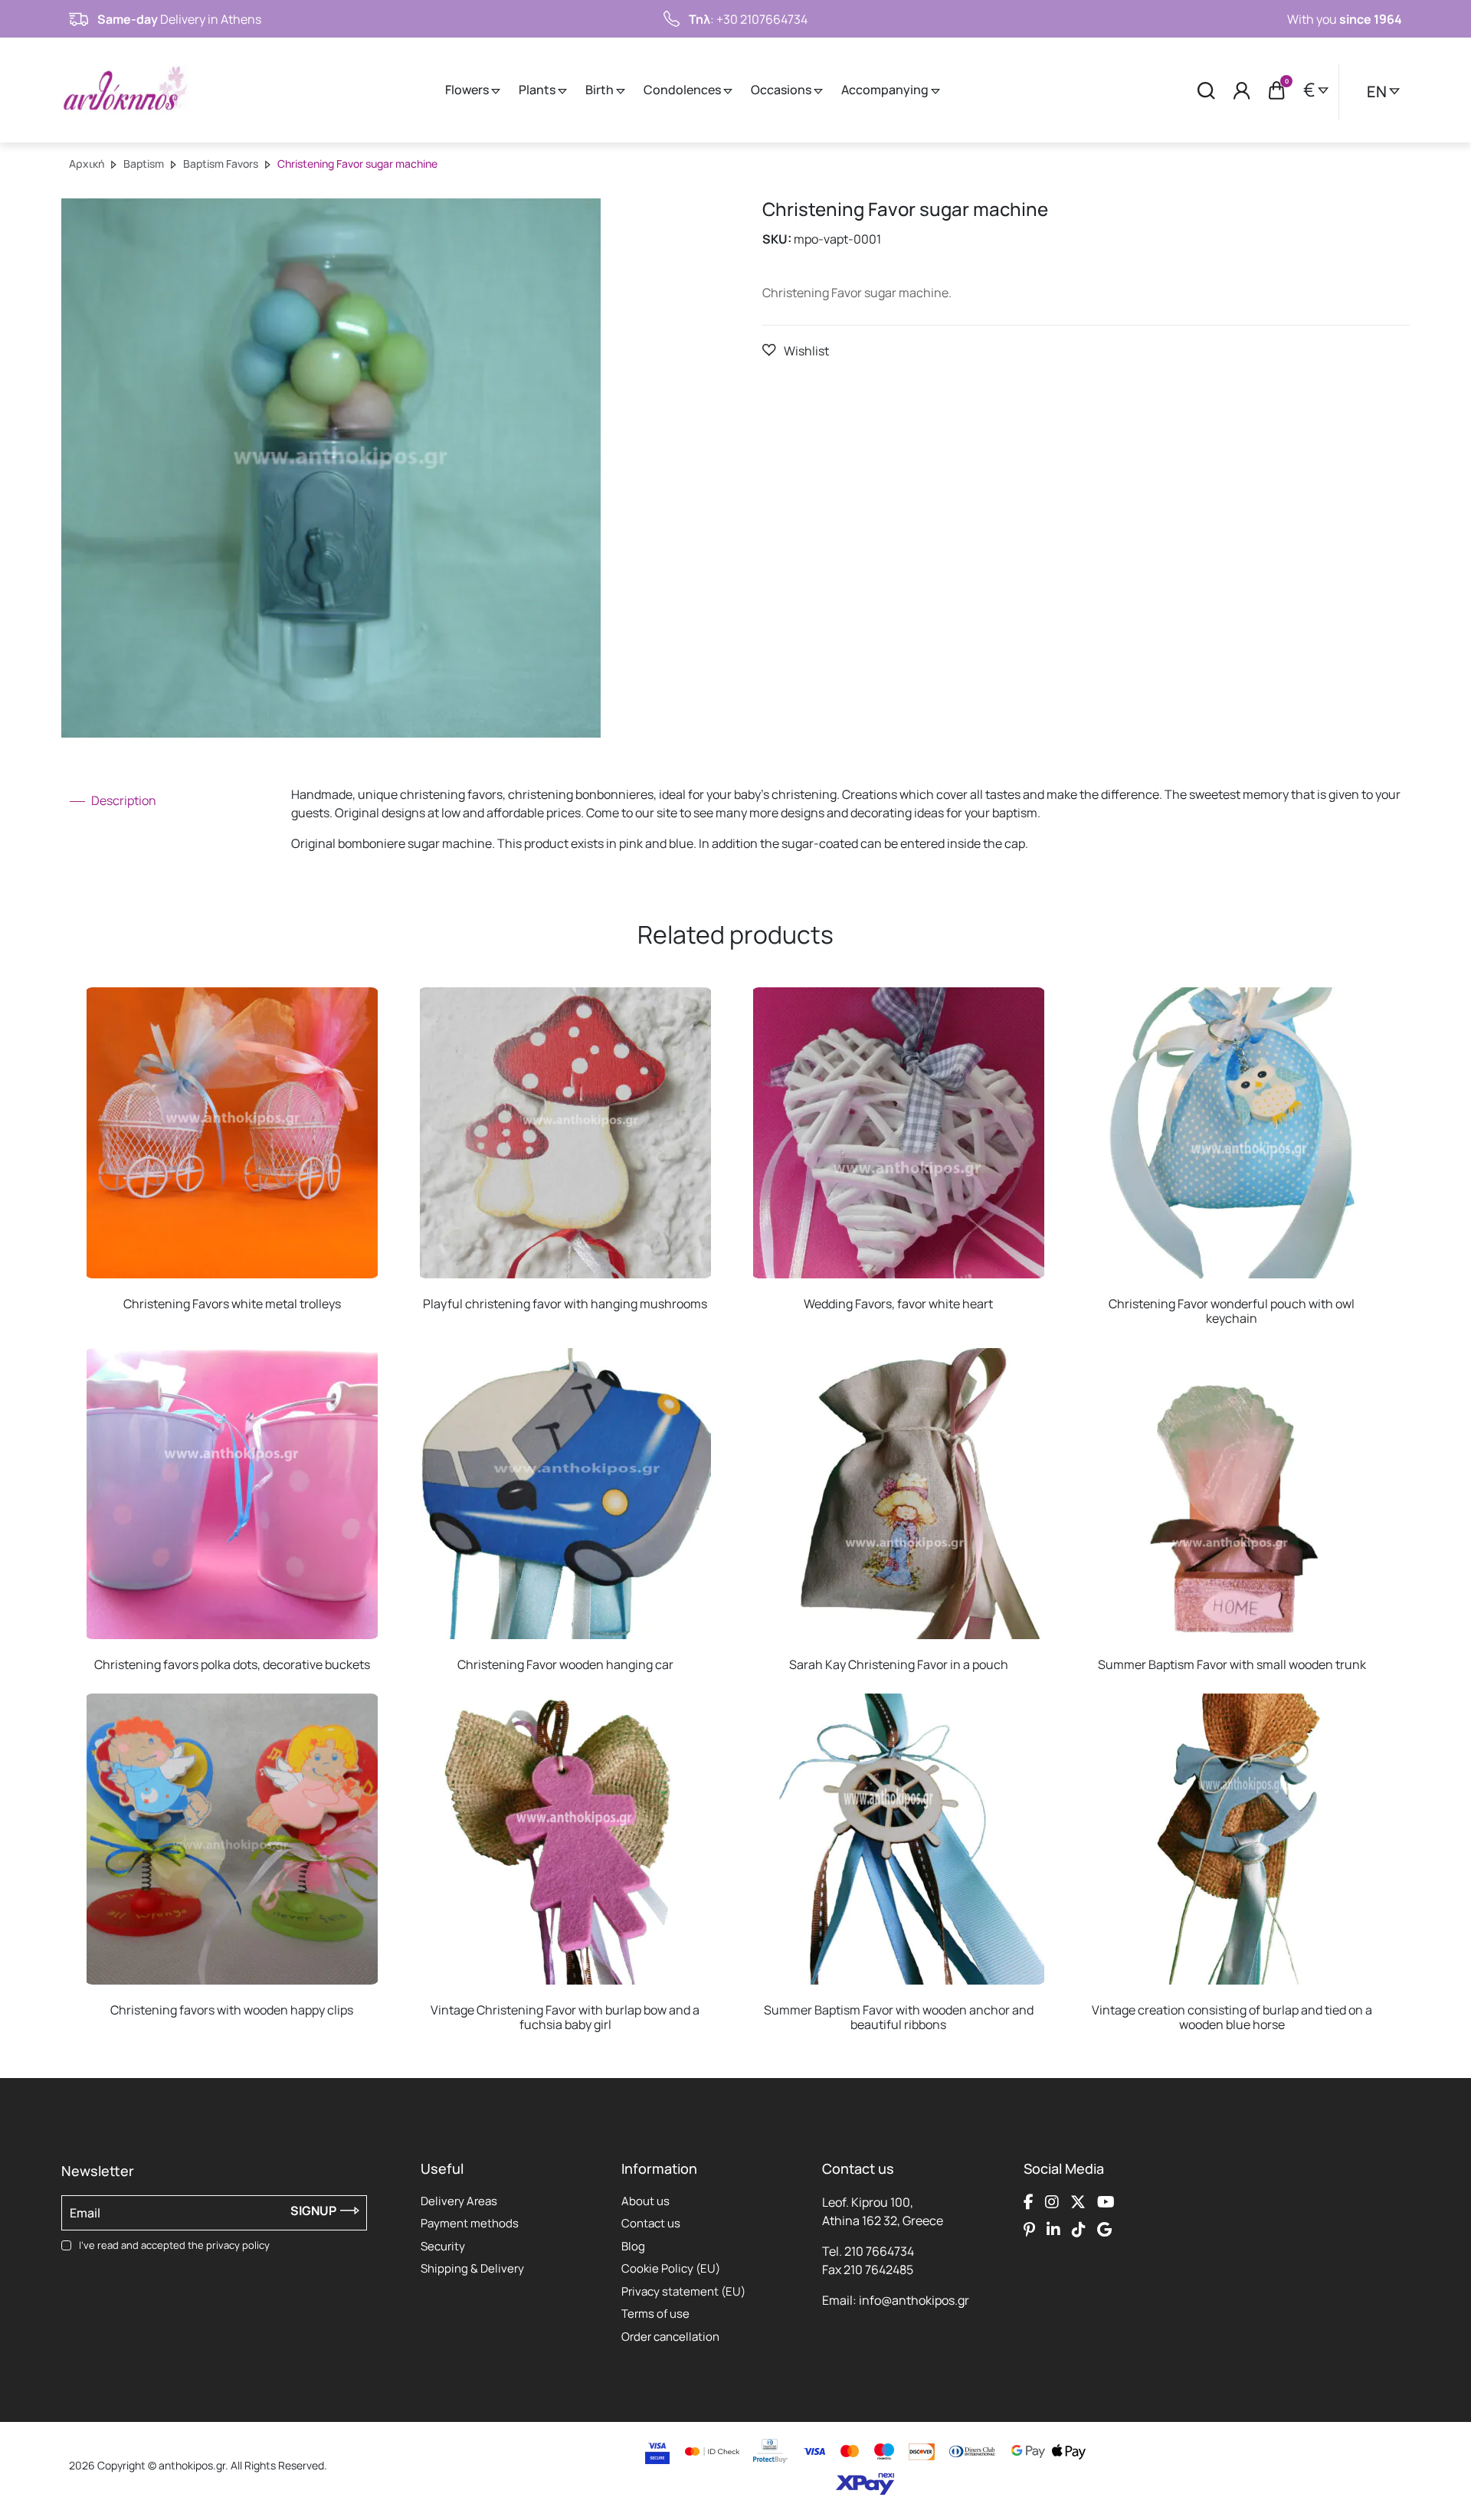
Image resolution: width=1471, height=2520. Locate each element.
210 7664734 (879, 2251)
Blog (633, 2246)
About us (645, 2201)
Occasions (782, 90)
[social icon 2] (1052, 2202)
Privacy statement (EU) (683, 2291)
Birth (601, 90)
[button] (796, 350)
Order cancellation (670, 2337)
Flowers (468, 90)
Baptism (144, 164)
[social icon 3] (1078, 2202)
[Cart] (1277, 90)
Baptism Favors (221, 164)
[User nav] (1242, 90)
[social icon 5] (1029, 2230)
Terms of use (655, 2314)
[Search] (1206, 90)
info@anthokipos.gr (914, 2300)
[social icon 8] (1104, 2230)
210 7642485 (878, 2270)
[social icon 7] (1079, 2230)
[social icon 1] (1029, 2202)
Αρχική (87, 164)
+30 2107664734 (762, 19)
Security (443, 2246)
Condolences (683, 90)
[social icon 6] (1053, 2230)
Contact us (651, 2223)
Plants (538, 90)
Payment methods (470, 2223)
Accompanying (886, 90)
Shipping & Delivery (472, 2268)
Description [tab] (123, 800)
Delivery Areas (459, 2201)
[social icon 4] (1106, 2202)
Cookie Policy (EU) (671, 2268)
